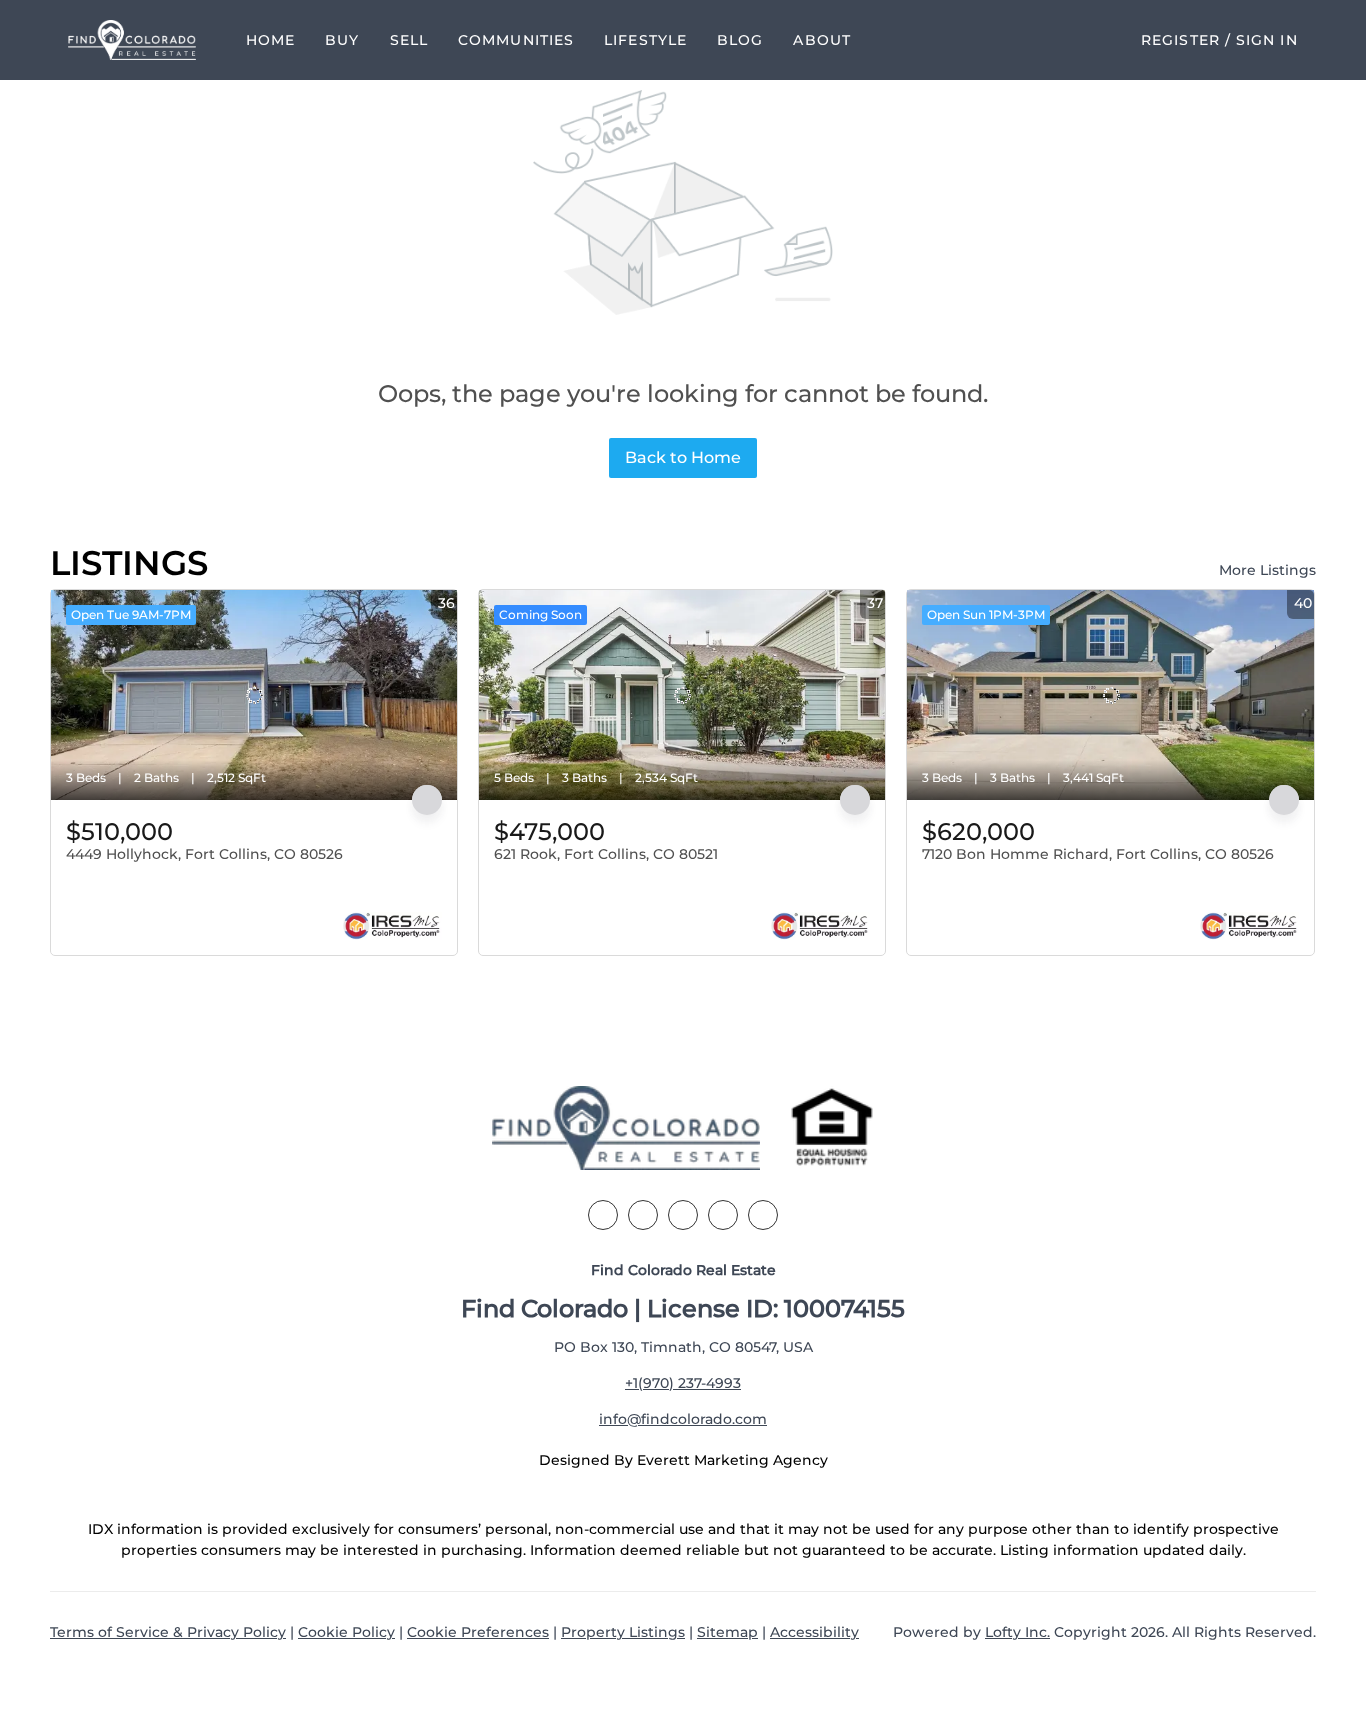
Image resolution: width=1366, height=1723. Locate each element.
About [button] (822, 40)
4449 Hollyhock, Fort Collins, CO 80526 (204, 854)
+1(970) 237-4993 (683, 1383)
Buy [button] (342, 40)
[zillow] (683, 1215)
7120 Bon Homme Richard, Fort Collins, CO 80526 (1098, 854)
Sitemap (727, 1632)
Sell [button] (409, 40)
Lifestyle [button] (645, 40)
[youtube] (763, 1215)
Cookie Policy (346, 1632)
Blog (740, 40)
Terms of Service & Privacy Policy (168, 1632)
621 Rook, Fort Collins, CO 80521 (606, 854)
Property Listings (623, 1632)
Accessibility (814, 1632)
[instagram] (723, 1215)
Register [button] (1180, 40)
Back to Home (683, 457)
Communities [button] (516, 40)
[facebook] (603, 1215)
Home (270, 40)
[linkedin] (643, 1215)
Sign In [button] (1267, 40)
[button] (132, 40)
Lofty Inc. (1017, 1632)
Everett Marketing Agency (732, 1460)
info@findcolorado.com (683, 1419)
